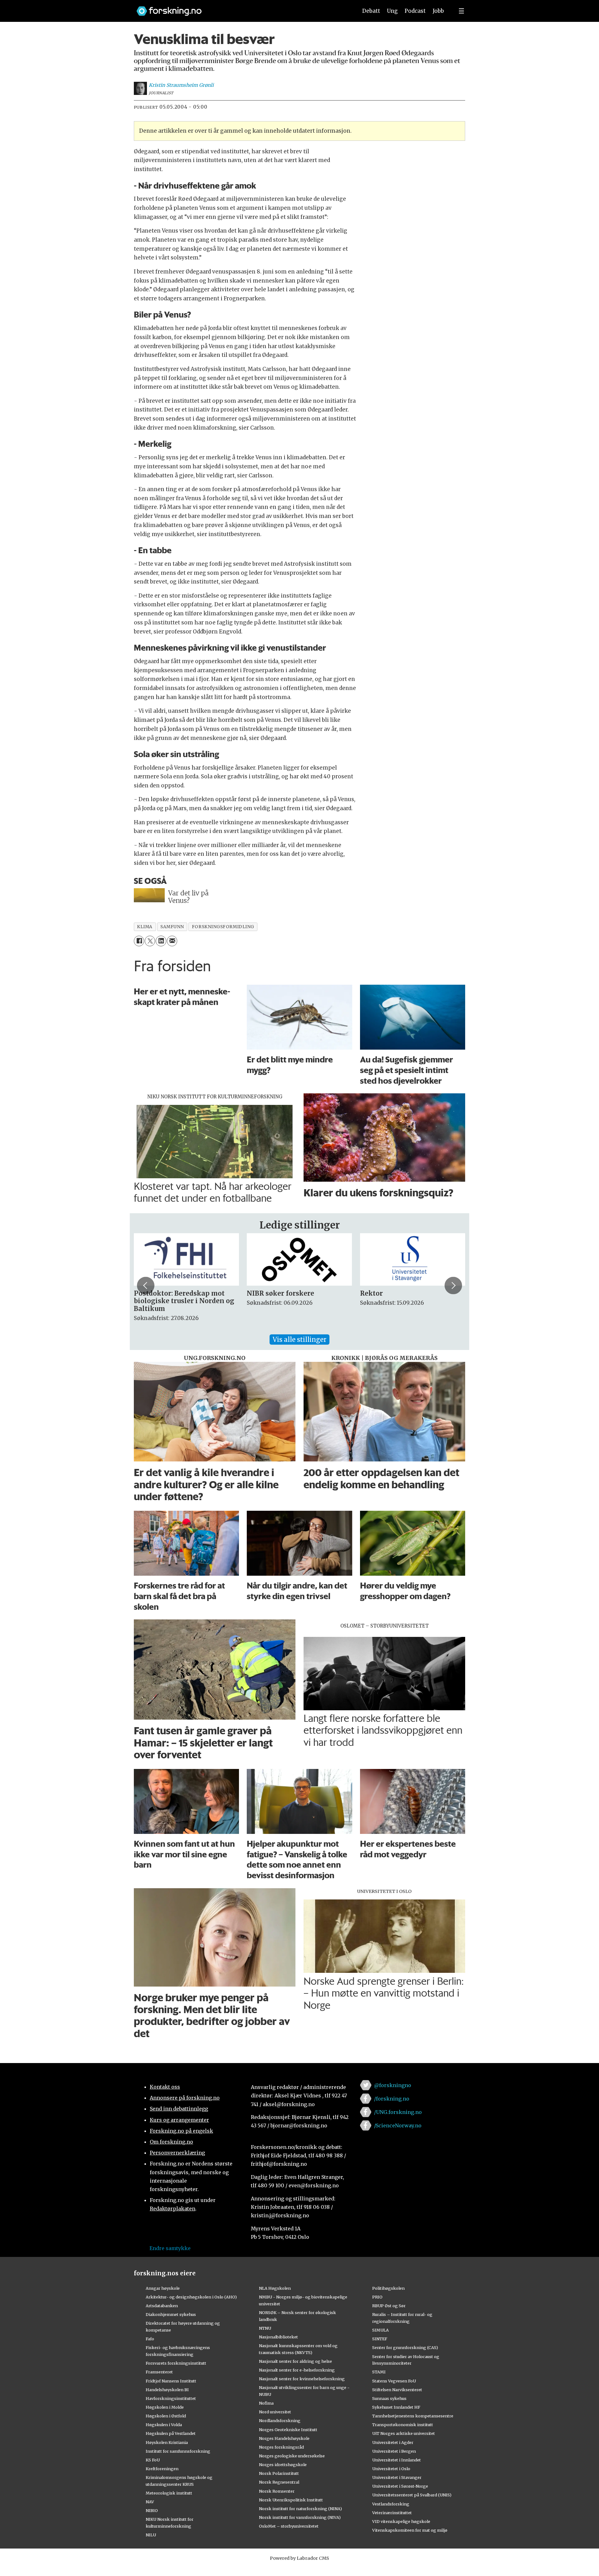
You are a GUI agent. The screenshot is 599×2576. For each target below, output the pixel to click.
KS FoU (153, 2460)
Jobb (438, 11)
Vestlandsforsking (391, 2504)
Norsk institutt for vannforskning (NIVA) (300, 2517)
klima (145, 927)
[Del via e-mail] (172, 941)
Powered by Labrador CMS (299, 2558)
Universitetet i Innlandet (397, 2460)
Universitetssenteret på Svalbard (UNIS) (412, 2495)
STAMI (379, 2372)
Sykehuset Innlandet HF (396, 2407)
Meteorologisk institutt (169, 2493)
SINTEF (380, 2339)
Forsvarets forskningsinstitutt (176, 2363)
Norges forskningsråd (281, 2447)
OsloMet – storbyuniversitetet (289, 2526)
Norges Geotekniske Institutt (288, 2430)
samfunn (172, 927)
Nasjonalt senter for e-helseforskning (297, 2370)
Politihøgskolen (388, 2288)
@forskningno (393, 2085)
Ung (392, 11)
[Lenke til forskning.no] (241, 8)
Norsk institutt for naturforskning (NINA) (300, 2509)
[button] (146, 1285)
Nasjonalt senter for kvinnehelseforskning (302, 2379)
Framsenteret (159, 2372)
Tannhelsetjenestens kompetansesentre (413, 2416)
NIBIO (152, 2510)
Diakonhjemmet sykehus (171, 2314)
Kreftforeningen (162, 2469)
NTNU (265, 2328)
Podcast (415, 11)
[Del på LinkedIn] (161, 941)
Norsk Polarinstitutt (279, 2473)
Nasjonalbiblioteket (278, 2337)
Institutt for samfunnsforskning (178, 2451)
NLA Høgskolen (275, 2288)
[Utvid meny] (461, 11)
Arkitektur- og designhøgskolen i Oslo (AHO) (191, 2297)
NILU (151, 2535)
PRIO (377, 2297)
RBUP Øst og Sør (389, 2306)
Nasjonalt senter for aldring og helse (295, 2361)
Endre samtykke (170, 2248)
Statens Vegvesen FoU (394, 2381)
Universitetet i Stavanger (397, 2477)
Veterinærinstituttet (392, 2513)
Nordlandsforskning (280, 2421)
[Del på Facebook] (139, 941)
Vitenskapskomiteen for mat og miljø (410, 2530)
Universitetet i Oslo (391, 2469)
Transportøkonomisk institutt (403, 2425)
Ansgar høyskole (163, 2288)
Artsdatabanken (162, 2306)
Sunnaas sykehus (389, 2398)
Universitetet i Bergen (394, 2451)
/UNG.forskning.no (398, 2112)
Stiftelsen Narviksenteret (397, 2390)
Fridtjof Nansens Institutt (171, 2381)
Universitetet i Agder (393, 2442)
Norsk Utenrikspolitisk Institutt (291, 2500)
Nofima (266, 2403)
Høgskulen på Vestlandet (171, 2433)
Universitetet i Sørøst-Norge (400, 2486)
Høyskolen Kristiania (167, 2442)
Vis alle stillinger (299, 1340)
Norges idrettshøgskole (283, 2465)
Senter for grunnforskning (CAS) (405, 2347)
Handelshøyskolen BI (167, 2390)
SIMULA (380, 2330)
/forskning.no (392, 2099)
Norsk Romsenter (277, 2491)
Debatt (371, 11)
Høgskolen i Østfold (166, 2416)
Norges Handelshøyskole (284, 2438)
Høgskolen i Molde (165, 2407)
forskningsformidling (223, 927)
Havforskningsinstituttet (171, 2398)
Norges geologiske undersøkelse (292, 2456)
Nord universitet (275, 2412)
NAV (150, 2502)
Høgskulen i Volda (164, 2425)
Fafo (150, 2339)
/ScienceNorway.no (398, 2125)
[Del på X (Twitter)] (150, 941)
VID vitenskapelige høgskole (401, 2521)
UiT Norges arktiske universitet (404, 2433)
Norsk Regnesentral (279, 2482)
